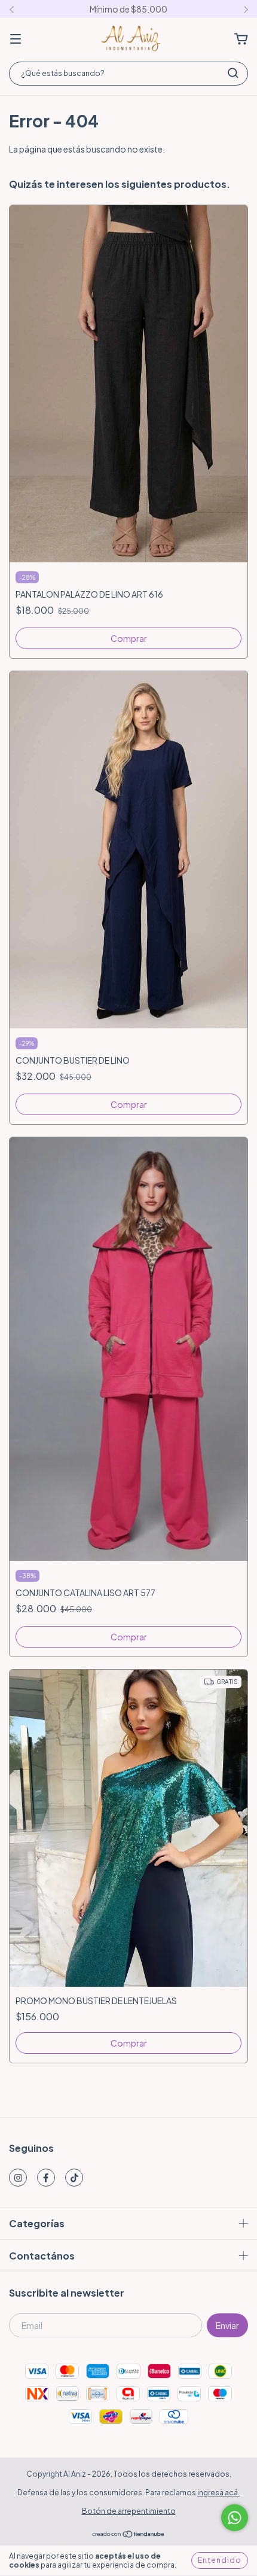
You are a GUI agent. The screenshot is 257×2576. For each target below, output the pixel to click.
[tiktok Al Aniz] (74, 2178)
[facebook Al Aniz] (46, 2178)
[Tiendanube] (129, 2536)
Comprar (129, 638)
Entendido (220, 2560)
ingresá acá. (218, 2493)
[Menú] (16, 39)
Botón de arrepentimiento (129, 2511)
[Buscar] (233, 73)
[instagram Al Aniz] (18, 2178)
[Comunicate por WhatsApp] (235, 2518)
